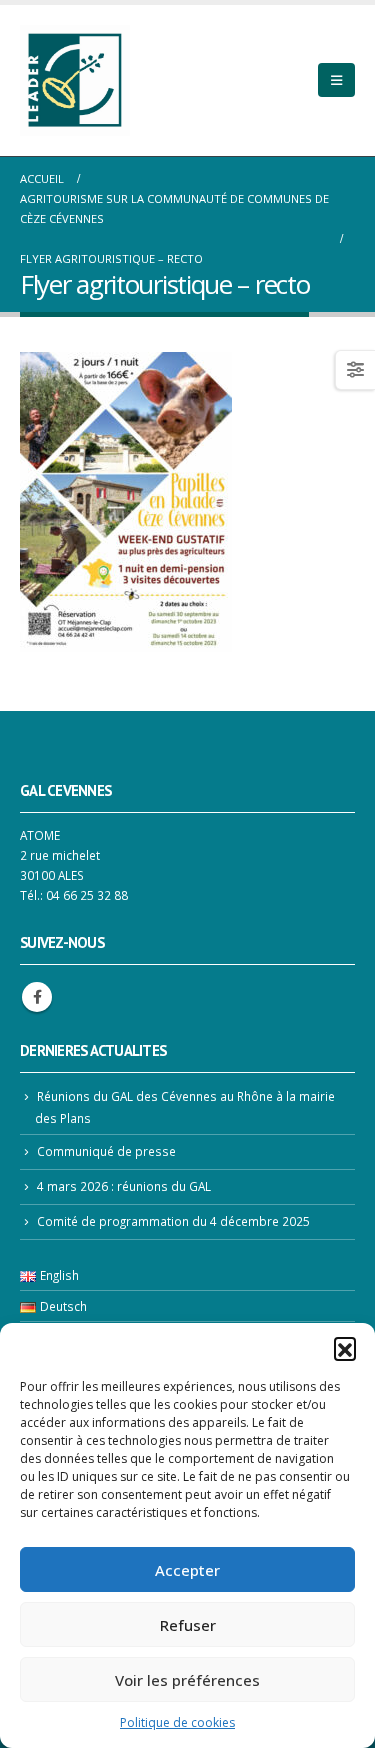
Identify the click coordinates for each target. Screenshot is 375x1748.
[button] (345, 1348)
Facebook (37, 997)
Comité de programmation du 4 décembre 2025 (173, 1221)
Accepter (187, 1570)
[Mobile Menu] (336, 80)
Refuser (188, 1625)
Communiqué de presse (106, 1151)
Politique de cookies (177, 1722)
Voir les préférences (187, 1680)
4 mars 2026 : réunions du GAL (124, 1186)
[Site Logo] (75, 80)
